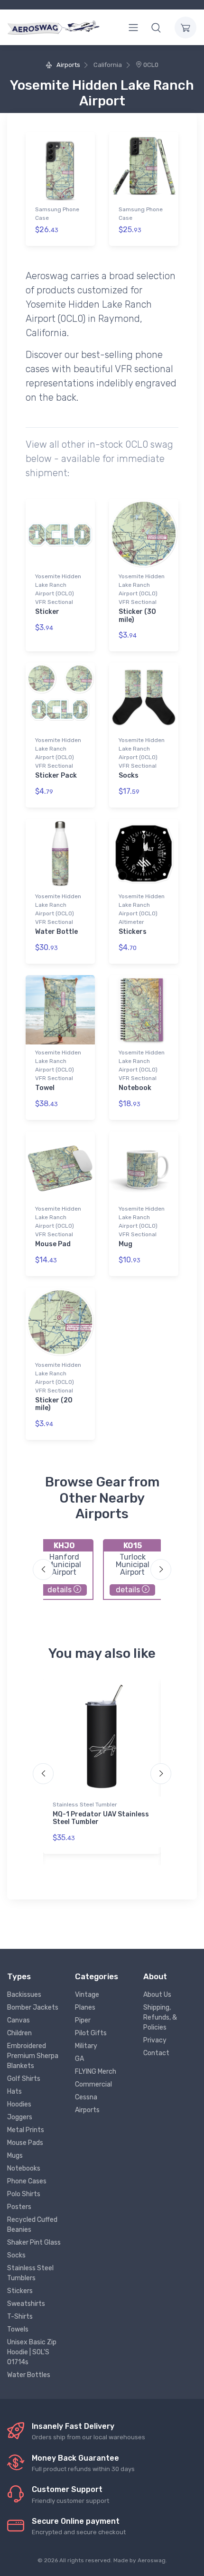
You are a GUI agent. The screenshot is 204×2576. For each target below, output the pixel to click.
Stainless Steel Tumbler (85, 1805)
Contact (156, 2053)
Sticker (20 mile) (54, 1404)
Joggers (20, 2117)
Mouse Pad (53, 1244)
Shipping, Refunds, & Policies (160, 2017)
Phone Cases (27, 2181)
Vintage (87, 1995)
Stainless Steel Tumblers (30, 2273)
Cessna (86, 2097)
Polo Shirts (24, 2194)
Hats (14, 2092)
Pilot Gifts (91, 2033)
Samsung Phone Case (57, 214)
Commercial (93, 2084)
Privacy (155, 2040)
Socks (129, 776)
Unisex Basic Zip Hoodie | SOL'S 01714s (32, 2352)
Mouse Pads (25, 2143)
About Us (157, 1995)
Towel (45, 1088)
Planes (85, 2007)
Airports (67, 65)
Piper (83, 2020)
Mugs (15, 2156)
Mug (125, 1244)
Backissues (24, 1995)
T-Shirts (20, 2317)
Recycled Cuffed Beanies (32, 2225)
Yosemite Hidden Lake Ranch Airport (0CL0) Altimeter (142, 909)
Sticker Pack (56, 776)
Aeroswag (152, 2560)
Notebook (135, 1088)
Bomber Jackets (33, 2007)
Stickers (133, 932)
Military (86, 2046)
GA (79, 2059)
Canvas (19, 2020)
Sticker (47, 612)
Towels (18, 2329)
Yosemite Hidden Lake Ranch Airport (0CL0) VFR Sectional (58, 589)
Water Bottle (56, 932)
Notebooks (24, 2168)
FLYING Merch (96, 2072)
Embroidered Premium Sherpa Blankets (33, 2056)
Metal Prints (26, 2130)
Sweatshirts (26, 2304)
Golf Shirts (24, 2079)
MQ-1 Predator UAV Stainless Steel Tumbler (101, 1818)
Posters (19, 2207)
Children (19, 2033)
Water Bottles (29, 2375)
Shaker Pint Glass (34, 2242)
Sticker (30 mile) (137, 616)
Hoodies (19, 2104)
